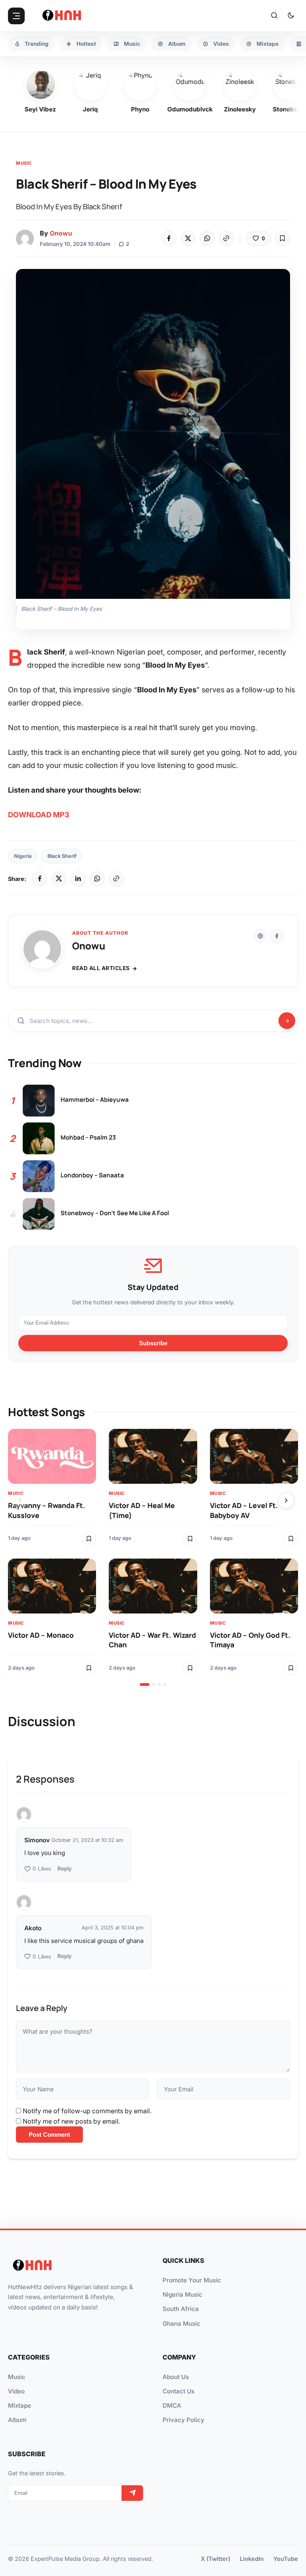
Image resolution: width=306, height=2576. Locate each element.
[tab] (145, 1685)
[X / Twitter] (59, 879)
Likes (42, 1869)
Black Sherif (62, 856)
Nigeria (23, 856)
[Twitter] (188, 238)
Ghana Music (181, 2324)
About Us (176, 2377)
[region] (153, 1557)
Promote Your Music (192, 2280)
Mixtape (20, 2406)
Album (17, 2420)
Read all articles (101, 968)
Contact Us (178, 2391)
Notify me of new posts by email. (71, 2121)
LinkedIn (252, 2559)
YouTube (286, 2559)
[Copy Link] (226, 238)
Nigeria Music (182, 2294)
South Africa (181, 2309)
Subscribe (153, 1343)
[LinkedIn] (78, 879)
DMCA (172, 2406)
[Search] (274, 16)
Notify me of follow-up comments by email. (87, 2111)
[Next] (286, 1500)
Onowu (61, 233)
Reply (65, 1869)
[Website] (260, 936)
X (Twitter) (216, 2559)
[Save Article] (282, 238)
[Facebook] (169, 238)
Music (24, 163)
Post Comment (49, 2135)
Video (16, 2391)
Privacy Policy (183, 2420)
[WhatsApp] (207, 238)
